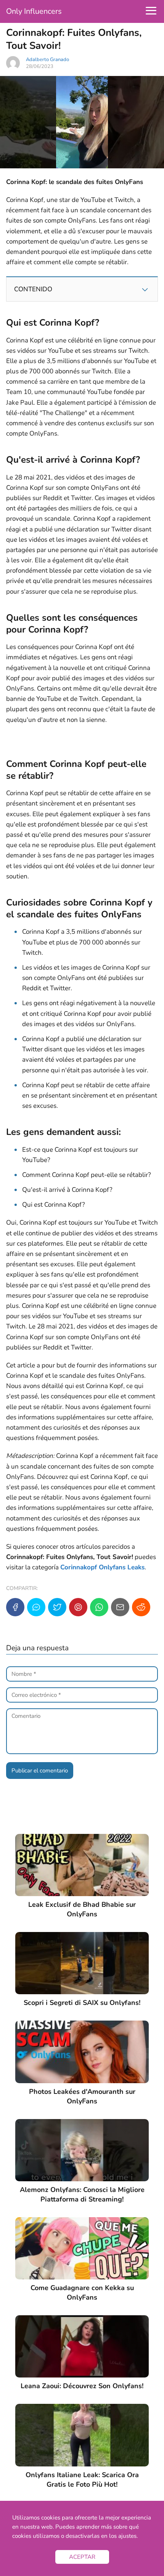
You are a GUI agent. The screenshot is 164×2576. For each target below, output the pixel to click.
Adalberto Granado (47, 60)
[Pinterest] (78, 1607)
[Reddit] (141, 1607)
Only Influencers (34, 11)
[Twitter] (57, 1607)
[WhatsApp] (99, 1607)
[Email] (120, 1607)
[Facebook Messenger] (36, 1607)
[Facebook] (15, 1607)
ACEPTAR (82, 2557)
